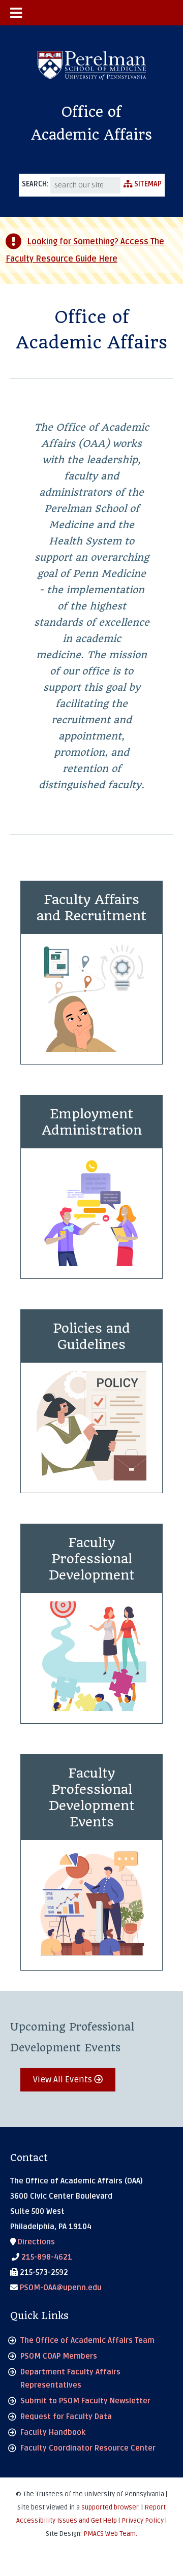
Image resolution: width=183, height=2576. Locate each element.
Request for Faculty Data (66, 2417)
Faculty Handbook (53, 2432)
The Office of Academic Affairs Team (87, 2340)
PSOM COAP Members (59, 2356)
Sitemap (147, 184)
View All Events (64, 2080)
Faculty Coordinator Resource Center (88, 2448)
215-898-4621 (46, 2257)
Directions (35, 2242)
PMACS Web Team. (110, 2534)
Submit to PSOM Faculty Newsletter (85, 2401)
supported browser (110, 2507)
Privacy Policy (143, 2521)
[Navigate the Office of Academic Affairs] (91, 13)
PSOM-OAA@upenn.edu (60, 2288)
